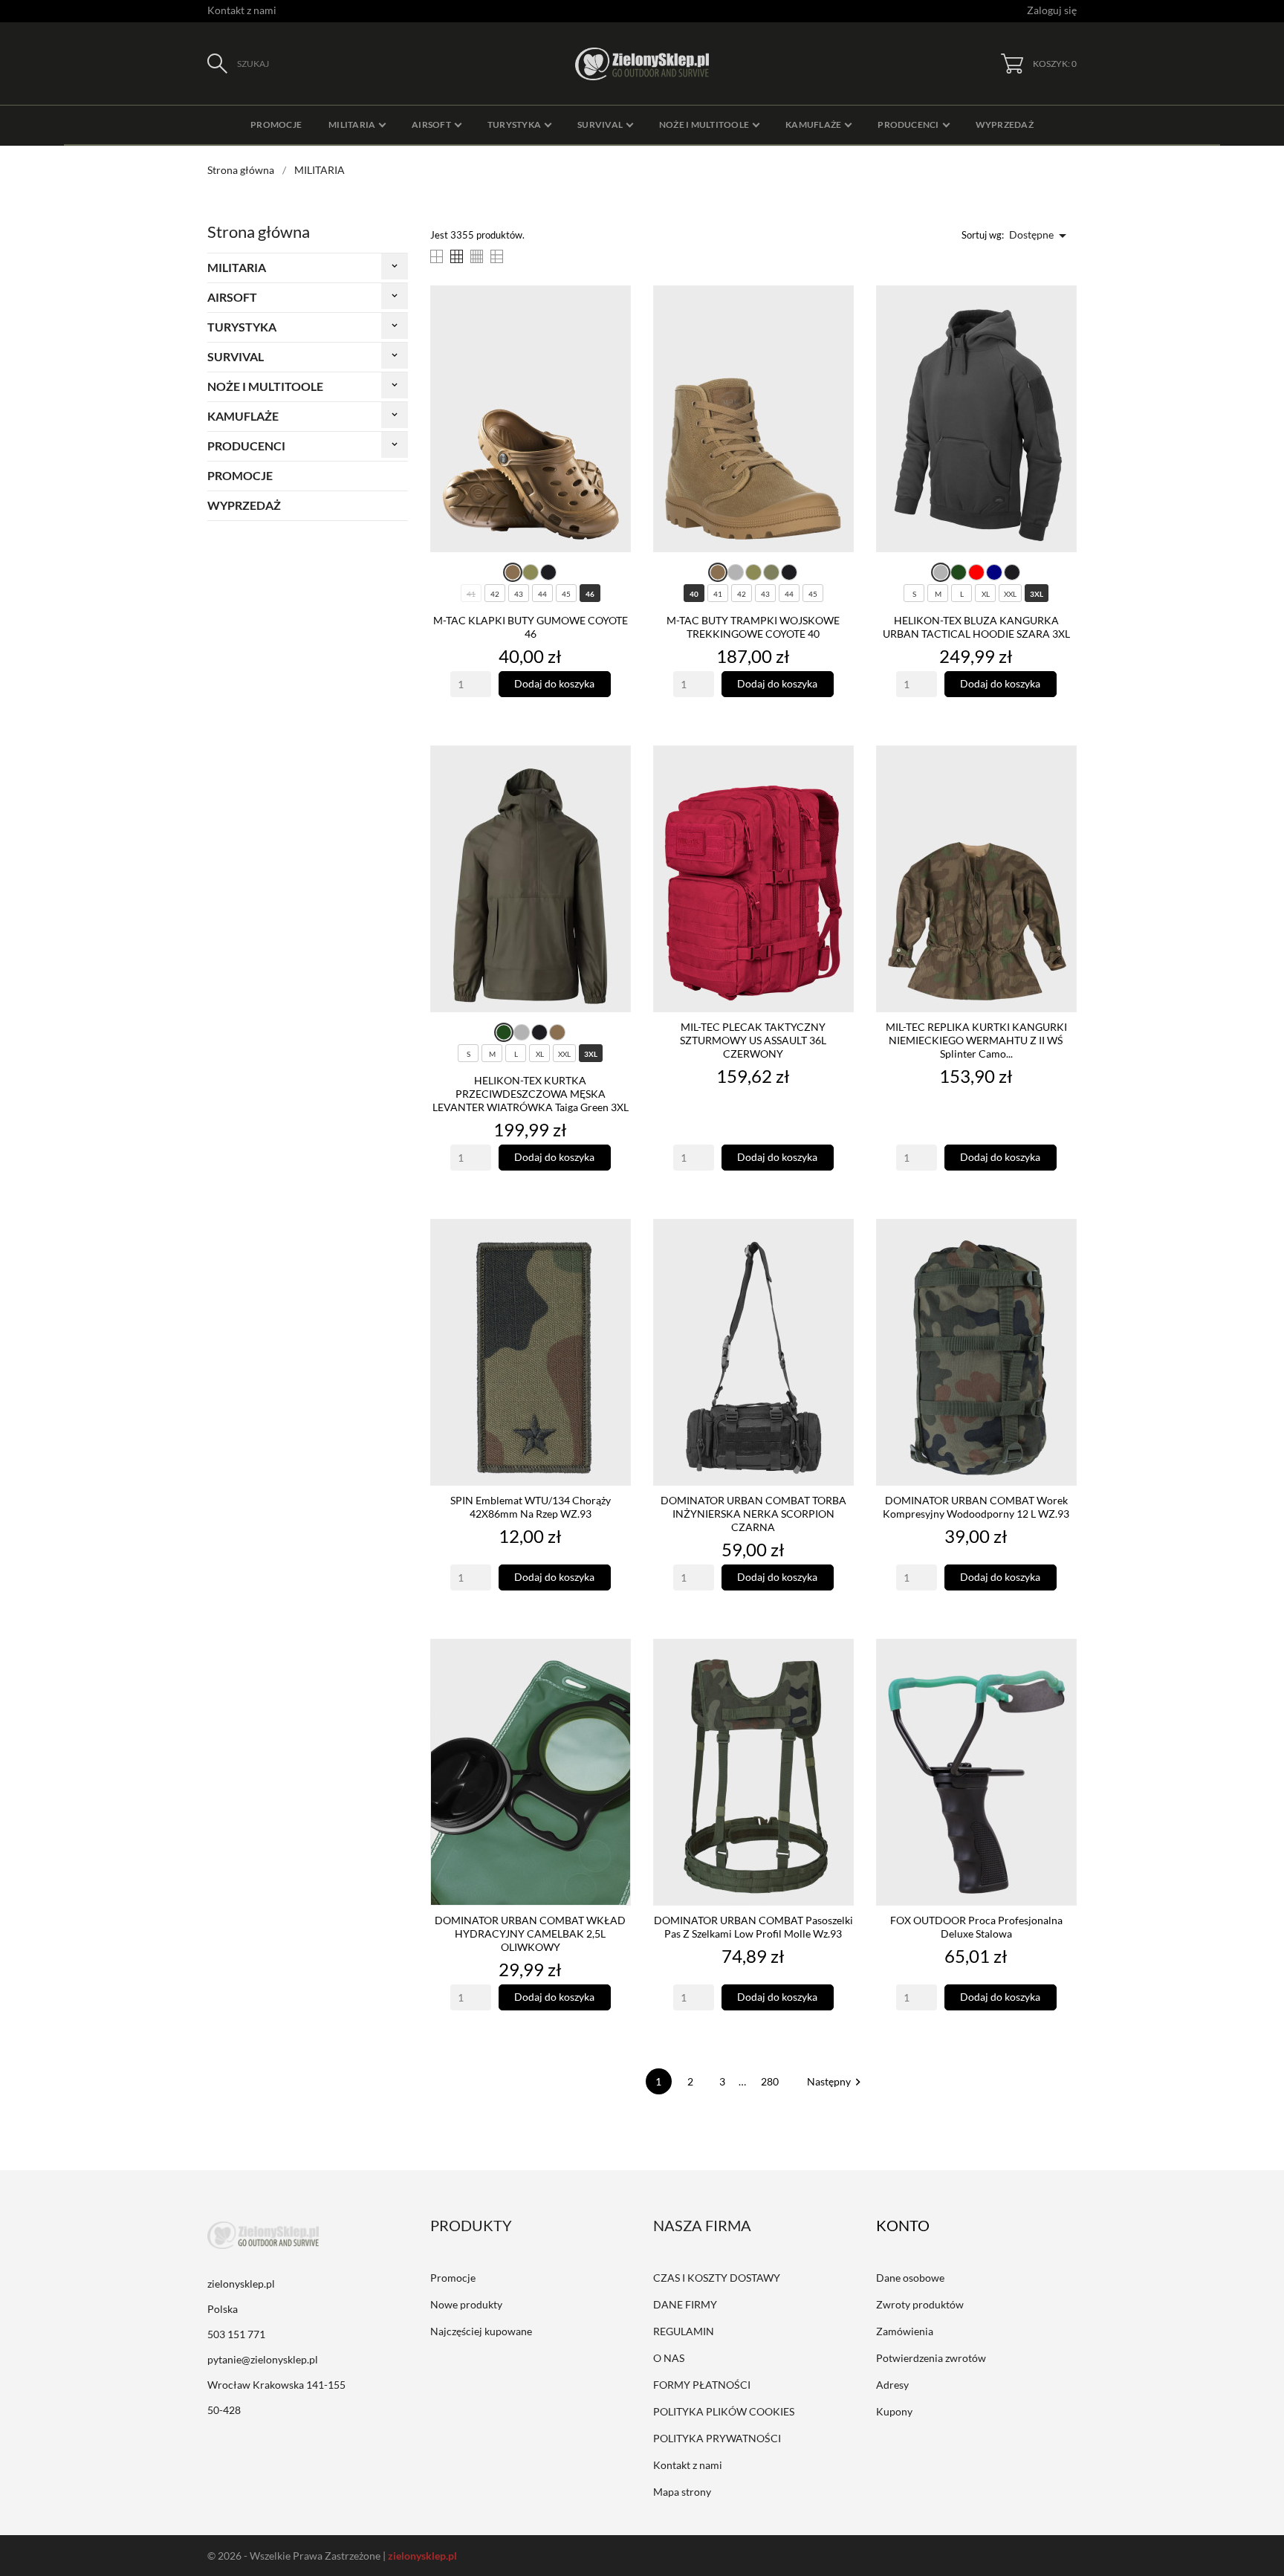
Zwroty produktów (920, 2304)
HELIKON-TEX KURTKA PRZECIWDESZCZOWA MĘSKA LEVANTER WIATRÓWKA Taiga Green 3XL (531, 1094)
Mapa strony (682, 2492)
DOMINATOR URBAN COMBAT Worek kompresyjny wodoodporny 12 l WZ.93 (976, 1507)
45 (566, 594)
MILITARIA (237, 267)
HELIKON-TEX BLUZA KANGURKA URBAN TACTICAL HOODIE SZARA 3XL (976, 627)
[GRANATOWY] (994, 572)
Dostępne (1040, 236)
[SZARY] (736, 572)
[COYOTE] (513, 572)
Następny (836, 2081)
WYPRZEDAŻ (244, 505)
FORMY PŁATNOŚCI (702, 2385)
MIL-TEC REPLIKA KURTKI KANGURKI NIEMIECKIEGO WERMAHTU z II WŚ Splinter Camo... (976, 1040)
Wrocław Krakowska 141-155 (276, 2385)
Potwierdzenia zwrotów (931, 2358)
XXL (1010, 594)
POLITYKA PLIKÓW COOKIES (724, 2411)
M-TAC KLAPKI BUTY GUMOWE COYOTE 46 (531, 627)
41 (471, 594)
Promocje (453, 2278)
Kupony (894, 2411)
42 (495, 594)
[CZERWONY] (976, 572)
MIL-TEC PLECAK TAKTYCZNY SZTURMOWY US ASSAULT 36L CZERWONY (753, 1040)
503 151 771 (236, 2334)
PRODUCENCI (246, 446)
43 (519, 594)
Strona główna (259, 232)
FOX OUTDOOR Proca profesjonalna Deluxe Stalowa (976, 1927)
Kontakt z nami (242, 10)
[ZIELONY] (959, 572)
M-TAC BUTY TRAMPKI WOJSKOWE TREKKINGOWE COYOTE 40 (753, 627)
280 (771, 2081)
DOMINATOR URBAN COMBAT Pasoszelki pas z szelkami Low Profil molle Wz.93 (753, 1927)
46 (590, 594)
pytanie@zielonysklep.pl (263, 2359)
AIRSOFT (232, 297)
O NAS (669, 2358)
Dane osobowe (910, 2278)
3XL (1037, 594)
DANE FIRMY (685, 2304)
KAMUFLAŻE (243, 416)
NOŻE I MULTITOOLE (265, 386)
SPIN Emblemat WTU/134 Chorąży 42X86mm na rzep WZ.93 (531, 1507)
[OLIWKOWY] (531, 572)
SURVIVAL (236, 356)
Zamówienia (905, 2331)
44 (542, 594)
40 (694, 594)
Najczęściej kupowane (481, 2331)
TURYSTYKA (242, 327)
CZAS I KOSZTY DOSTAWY (717, 2278)
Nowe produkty (466, 2304)
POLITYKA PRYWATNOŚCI (717, 2438)
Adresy (892, 2385)
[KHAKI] (771, 572)
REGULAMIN (684, 2331)
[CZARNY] (548, 572)
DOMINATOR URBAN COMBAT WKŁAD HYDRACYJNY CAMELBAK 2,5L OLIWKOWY (530, 1933)
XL (986, 594)
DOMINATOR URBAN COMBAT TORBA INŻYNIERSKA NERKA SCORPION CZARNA (753, 1514)
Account (913, 2225)
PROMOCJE (240, 475)
